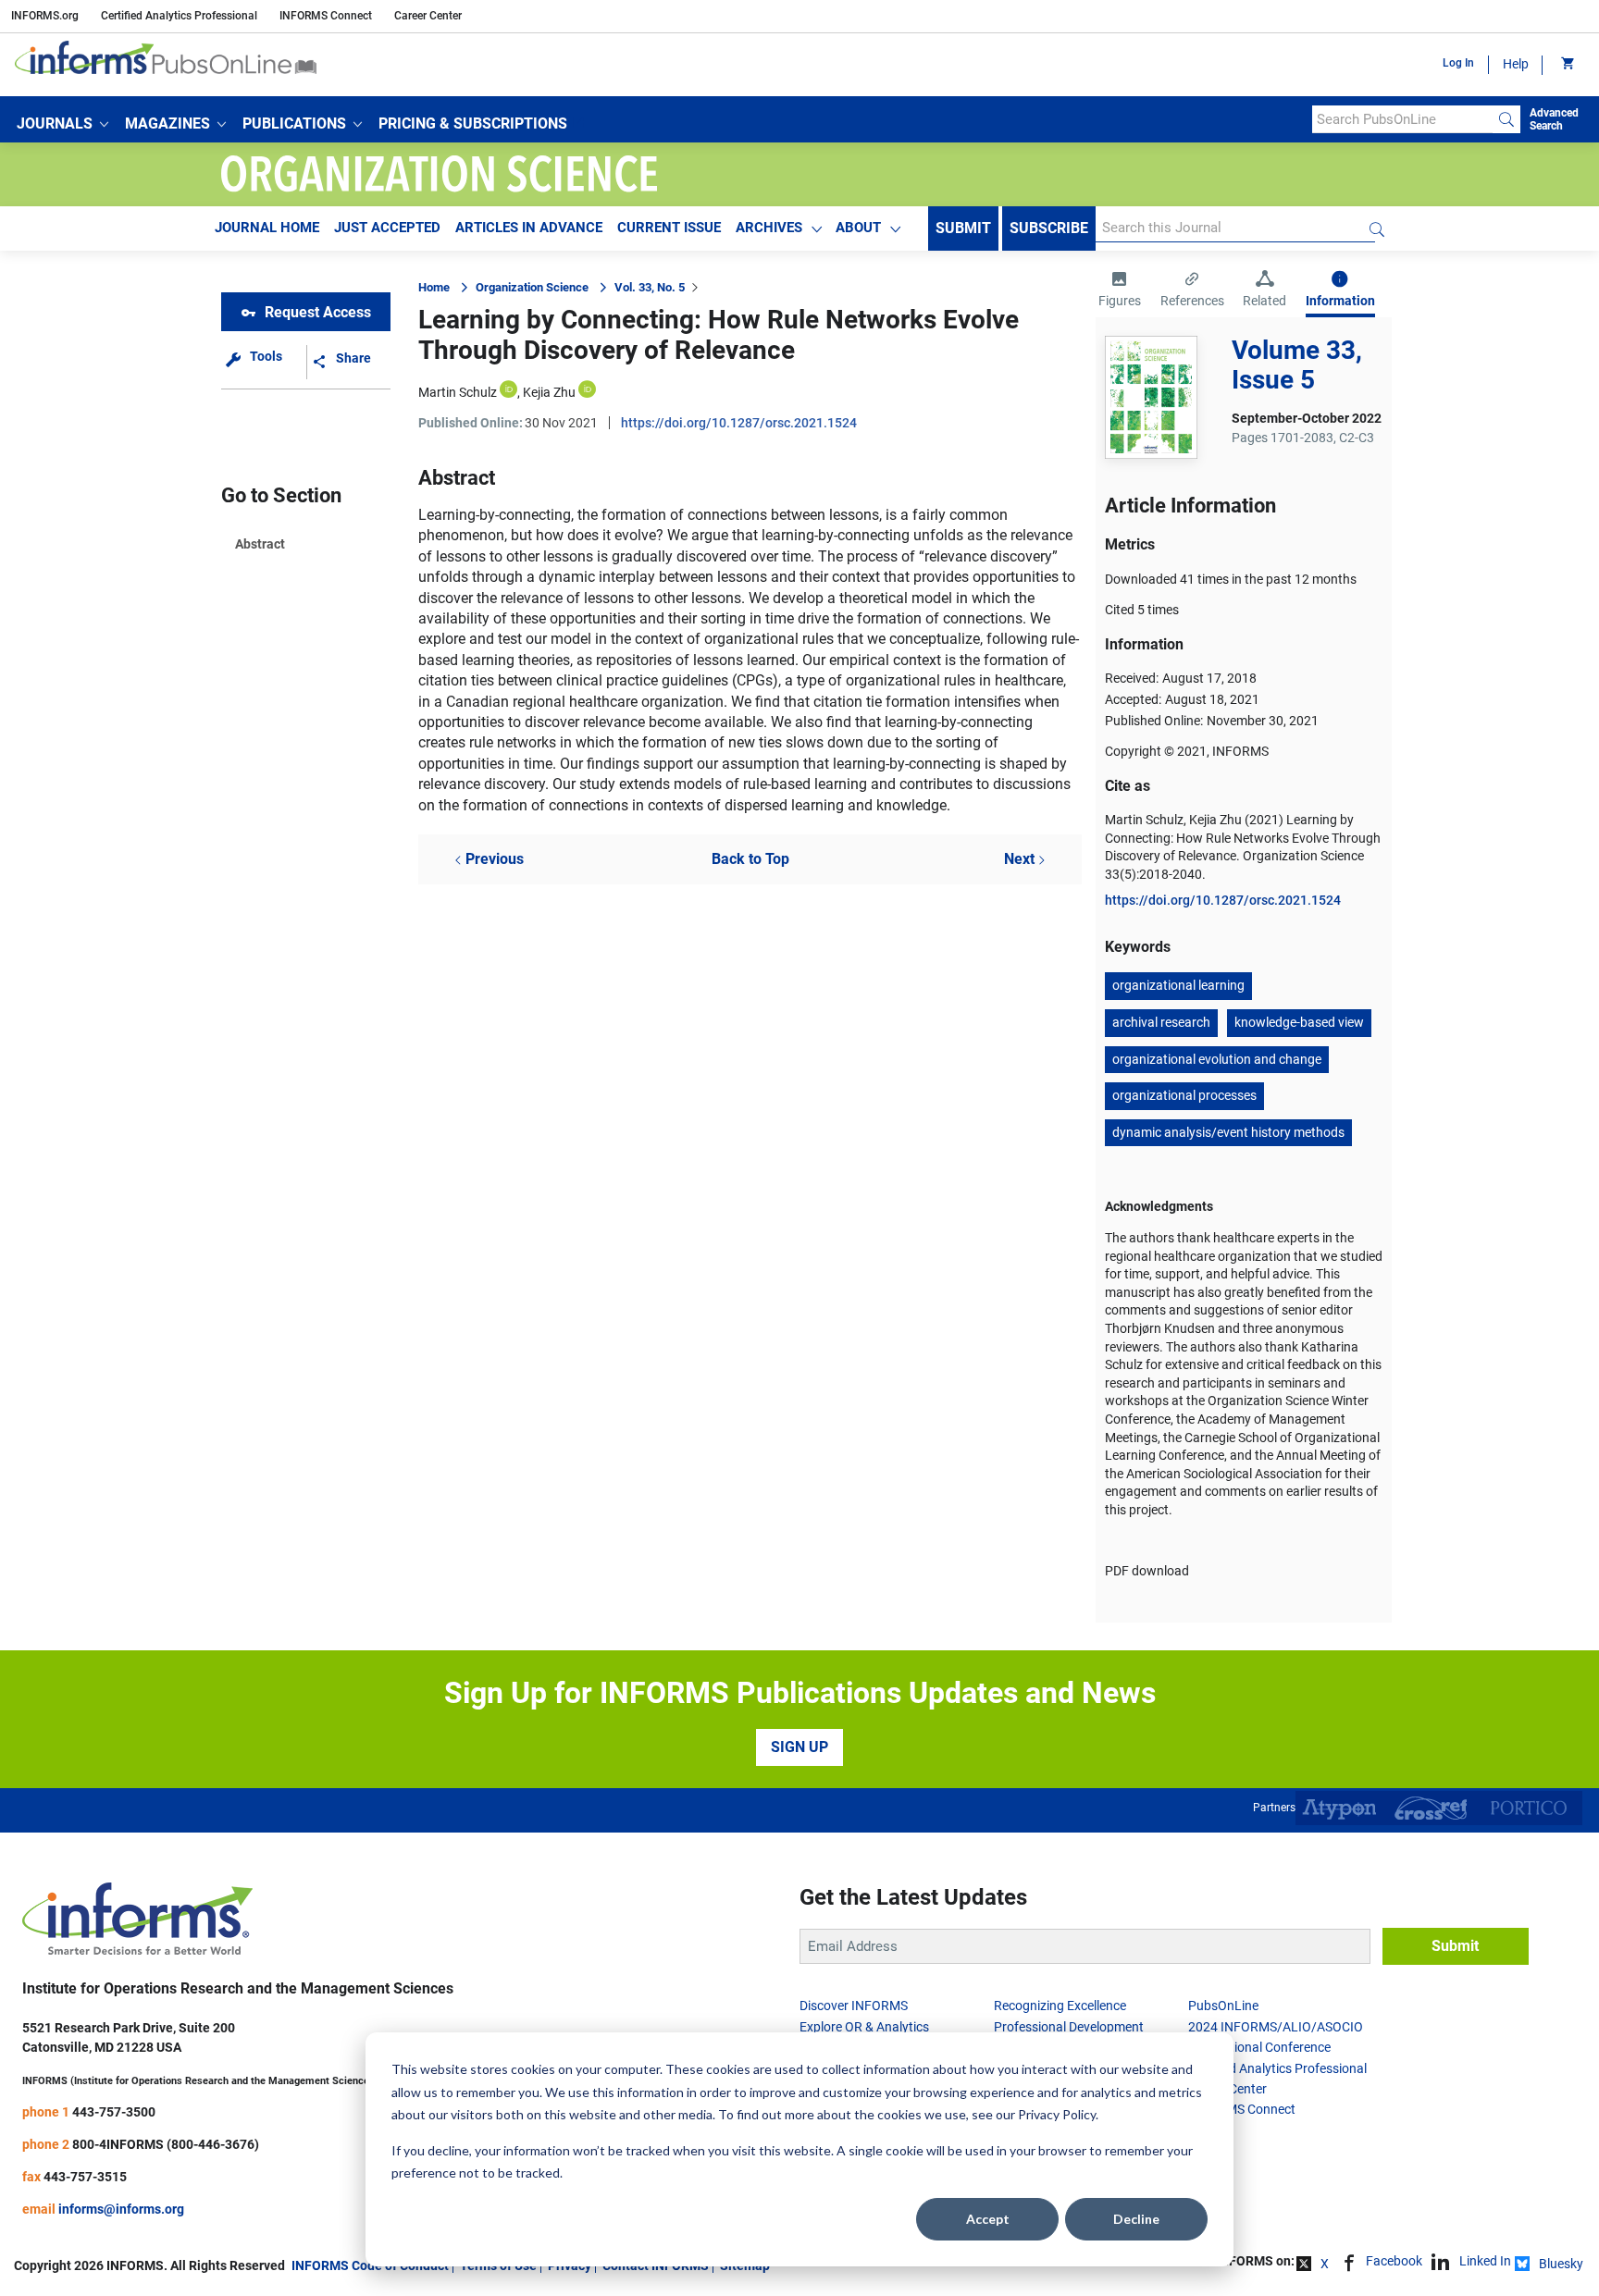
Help (1516, 64)
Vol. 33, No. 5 (650, 287)
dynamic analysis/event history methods (1228, 1132)
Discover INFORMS (854, 2006)
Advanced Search (1554, 119)
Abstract (260, 544)
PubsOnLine (1223, 2006)
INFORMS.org (45, 16)
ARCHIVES (769, 228)
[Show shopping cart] (1566, 65)
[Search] (1506, 119)
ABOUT (858, 228)
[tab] (1120, 291)
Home (434, 287)
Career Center (428, 16)
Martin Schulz (458, 392)
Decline (1136, 2219)
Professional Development (1069, 2027)
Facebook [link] (1394, 2261)
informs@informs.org (121, 2209)
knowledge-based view (1299, 1022)
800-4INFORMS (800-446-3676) (166, 2144)
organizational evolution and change (1217, 1059)
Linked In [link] (1485, 2261)
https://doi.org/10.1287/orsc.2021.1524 (739, 423)
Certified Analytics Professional (179, 16)
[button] (62, 124)
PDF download (1147, 1571)
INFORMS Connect (326, 16)
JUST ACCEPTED (387, 228)
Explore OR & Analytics (864, 2027)
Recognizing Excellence (1060, 2006)
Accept (988, 2219)
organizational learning (1178, 985)
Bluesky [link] (1561, 2264)
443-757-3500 (114, 2112)
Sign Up (799, 1747)
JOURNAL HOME (267, 228)
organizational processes (1184, 1095)
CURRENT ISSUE (669, 228)
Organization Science (532, 287)
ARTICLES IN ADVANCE (529, 228)
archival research (1161, 1022)
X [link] (1325, 2264)
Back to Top (750, 859)
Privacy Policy (1057, 2114)
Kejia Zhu (549, 392)
